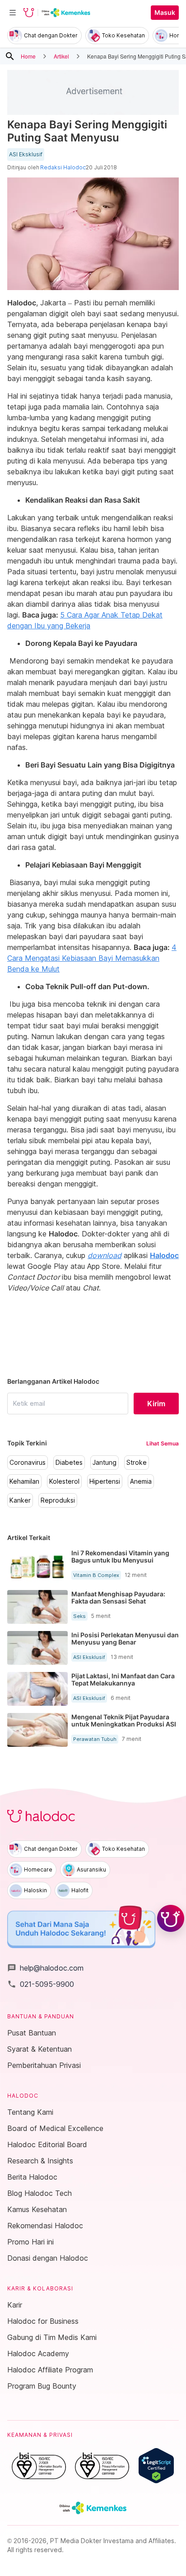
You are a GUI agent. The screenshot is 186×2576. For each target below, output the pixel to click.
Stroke (137, 1463)
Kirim (156, 1404)
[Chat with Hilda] (171, 1918)
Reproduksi (58, 1500)
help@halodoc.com (45, 1968)
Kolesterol (64, 1481)
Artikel (61, 56)
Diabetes (69, 1463)
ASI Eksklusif (26, 154)
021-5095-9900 (41, 1984)
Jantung (105, 1463)
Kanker (20, 1500)
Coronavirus (28, 1463)
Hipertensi (105, 1481)
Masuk (165, 13)
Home (28, 56)
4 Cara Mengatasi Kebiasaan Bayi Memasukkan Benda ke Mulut (92, 958)
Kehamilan (24, 1481)
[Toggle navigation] (13, 13)
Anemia (141, 1481)
